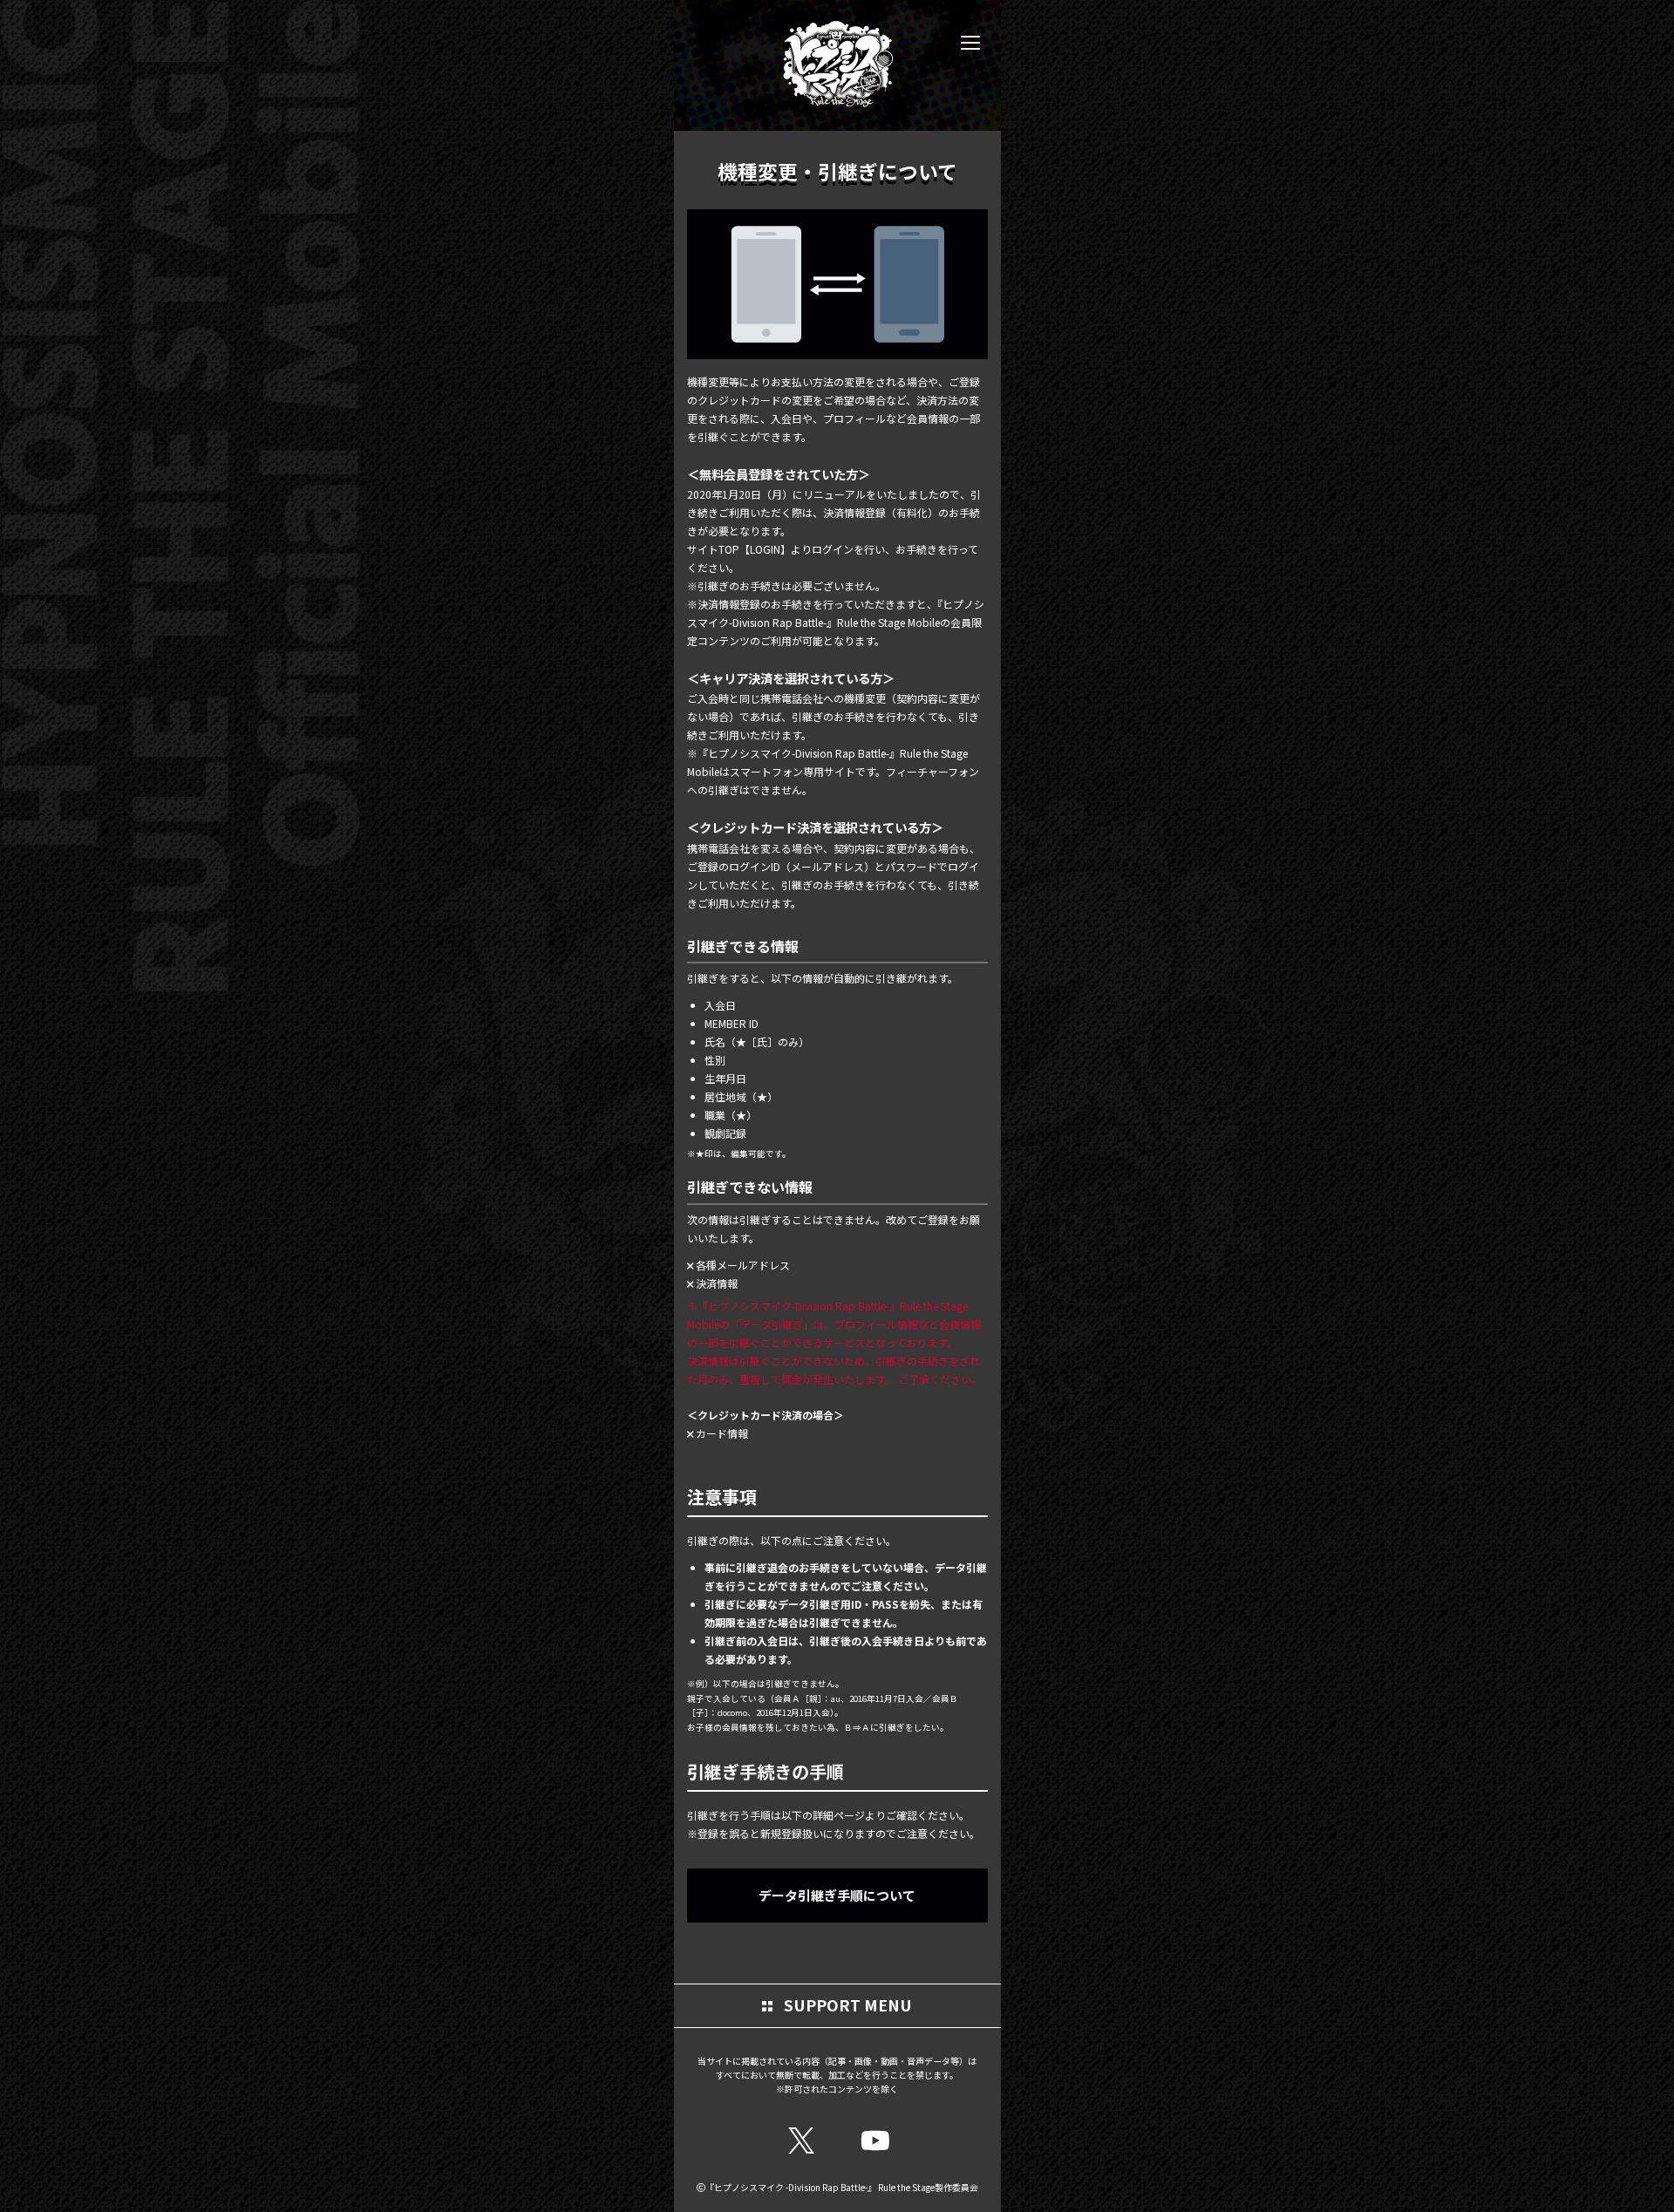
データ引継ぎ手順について (837, 1895)
